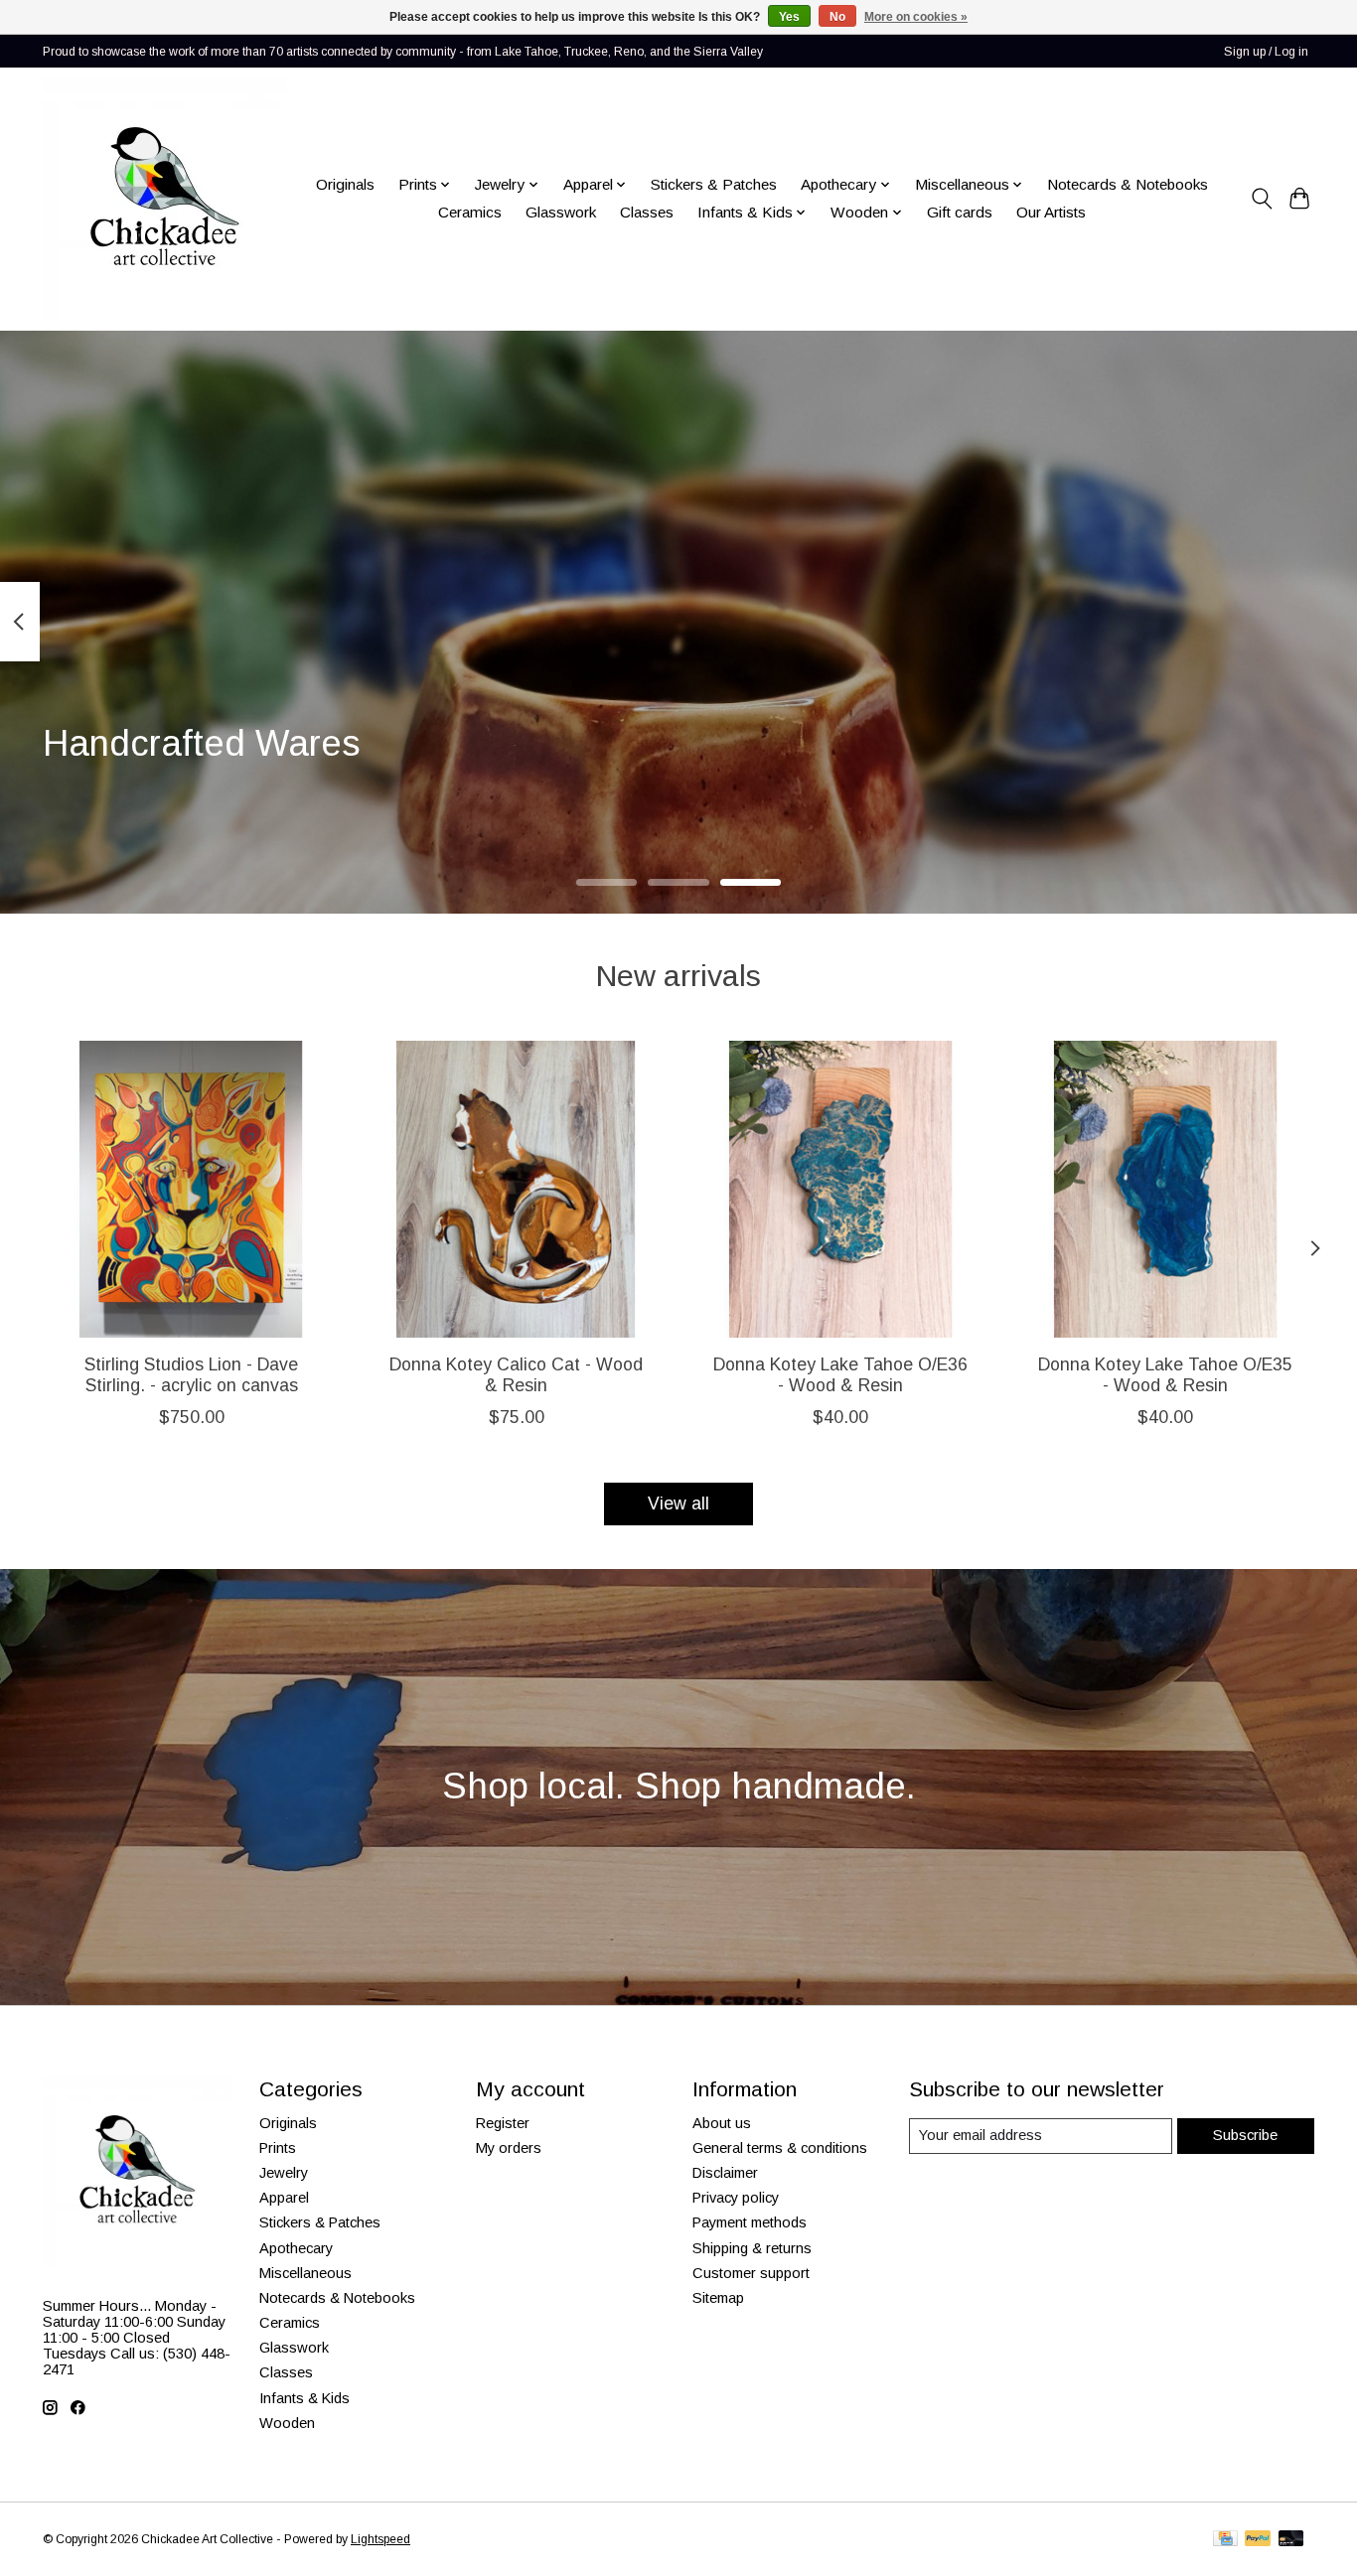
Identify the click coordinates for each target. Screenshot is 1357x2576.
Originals (345, 184)
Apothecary (296, 2248)
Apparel (284, 2198)
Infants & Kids (304, 2398)
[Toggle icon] (1261, 199)
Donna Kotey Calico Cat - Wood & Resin (516, 1375)
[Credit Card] (1225, 2540)
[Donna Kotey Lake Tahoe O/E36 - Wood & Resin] (841, 1189)
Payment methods (750, 2222)
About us (722, 2123)
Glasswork (561, 212)
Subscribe (1245, 2135)
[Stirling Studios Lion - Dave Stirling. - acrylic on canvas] (191, 1189)
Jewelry (284, 2173)
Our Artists (1051, 212)
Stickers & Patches (714, 184)
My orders (509, 2148)
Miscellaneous (305, 2273)
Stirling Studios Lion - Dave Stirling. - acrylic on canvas (191, 1375)
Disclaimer (725, 2173)
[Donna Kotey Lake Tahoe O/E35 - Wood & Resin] (1166, 1189)
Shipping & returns (752, 2248)
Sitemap (718, 2298)
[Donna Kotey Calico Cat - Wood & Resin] (516, 1189)
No (837, 17)
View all (678, 1503)
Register (503, 2123)
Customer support (751, 2273)
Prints (278, 2148)
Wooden (287, 2423)
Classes (647, 212)
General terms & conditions (780, 2148)
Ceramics (470, 212)
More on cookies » (916, 17)
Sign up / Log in (1266, 52)
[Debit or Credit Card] (1291, 2540)
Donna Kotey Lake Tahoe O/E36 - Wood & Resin (840, 1375)
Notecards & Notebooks (1128, 184)
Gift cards (960, 212)
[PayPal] (1258, 2540)
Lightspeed (380, 2539)
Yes (789, 17)
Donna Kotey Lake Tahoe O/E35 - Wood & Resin (1165, 1375)
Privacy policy (736, 2198)
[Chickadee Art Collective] (164, 199)
